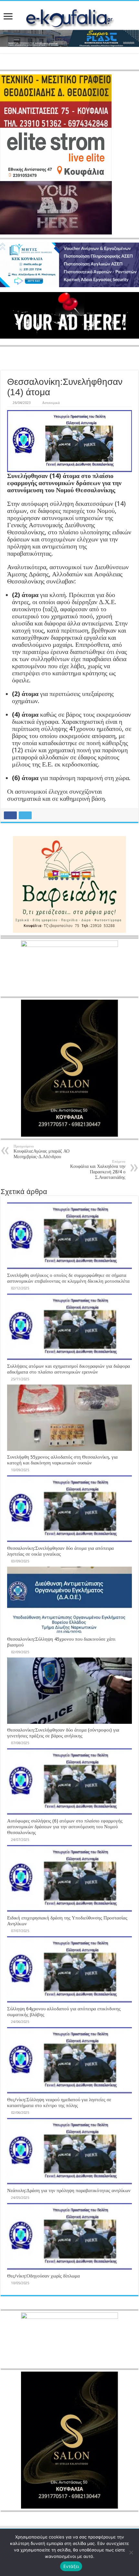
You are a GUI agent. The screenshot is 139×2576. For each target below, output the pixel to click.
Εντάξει (71, 2566)
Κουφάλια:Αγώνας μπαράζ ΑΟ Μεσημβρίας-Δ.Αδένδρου (42, 1152)
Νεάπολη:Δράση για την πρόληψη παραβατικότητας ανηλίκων (69, 2190)
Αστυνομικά (51, 403)
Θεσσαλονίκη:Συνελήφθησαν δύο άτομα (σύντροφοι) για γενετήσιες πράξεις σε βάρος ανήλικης (63, 1733)
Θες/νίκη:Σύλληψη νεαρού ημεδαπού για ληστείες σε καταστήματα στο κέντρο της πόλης (59, 2103)
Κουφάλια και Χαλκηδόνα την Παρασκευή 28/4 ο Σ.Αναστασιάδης (98, 1170)
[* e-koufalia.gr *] (70, 17)
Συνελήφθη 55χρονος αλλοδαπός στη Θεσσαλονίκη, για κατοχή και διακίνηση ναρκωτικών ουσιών (62, 1460)
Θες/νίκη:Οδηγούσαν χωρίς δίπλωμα (43, 2276)
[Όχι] (131, 2552)
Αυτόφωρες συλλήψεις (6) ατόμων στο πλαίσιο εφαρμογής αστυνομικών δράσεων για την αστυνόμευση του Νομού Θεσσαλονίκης (65, 1827)
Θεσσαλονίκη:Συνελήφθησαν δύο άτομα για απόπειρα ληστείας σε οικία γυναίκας (60, 1551)
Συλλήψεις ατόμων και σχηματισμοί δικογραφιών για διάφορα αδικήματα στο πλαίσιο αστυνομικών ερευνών (69, 1369)
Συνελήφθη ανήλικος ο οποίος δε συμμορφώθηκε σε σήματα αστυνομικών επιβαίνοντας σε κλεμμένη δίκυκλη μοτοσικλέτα (68, 1278)
